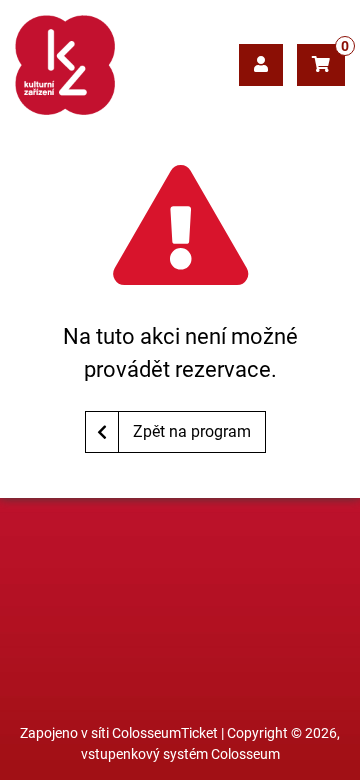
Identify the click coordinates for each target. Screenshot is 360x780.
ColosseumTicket (165, 733)
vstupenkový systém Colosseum (180, 754)
